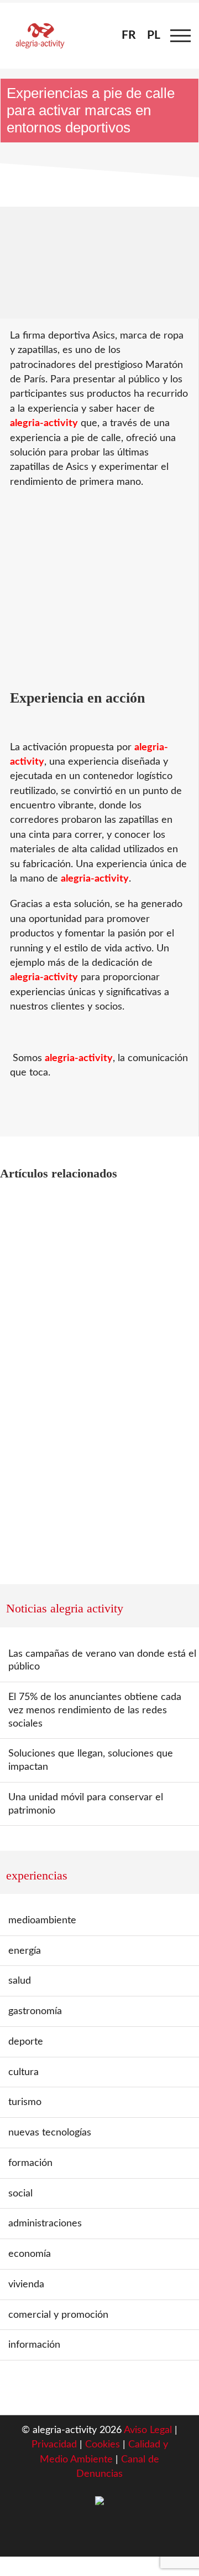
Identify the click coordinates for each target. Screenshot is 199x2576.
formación (30, 2163)
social (20, 2193)
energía (25, 1951)
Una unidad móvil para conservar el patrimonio (86, 1804)
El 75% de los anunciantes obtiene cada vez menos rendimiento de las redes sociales (95, 1710)
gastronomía (35, 2011)
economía (30, 2254)
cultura (23, 2072)
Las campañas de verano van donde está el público (102, 1660)
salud (20, 1981)
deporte (26, 2042)
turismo (25, 2102)
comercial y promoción (58, 2315)
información (34, 2345)
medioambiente (42, 1920)
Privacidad (54, 2444)
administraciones (45, 2223)
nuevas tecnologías (50, 2132)
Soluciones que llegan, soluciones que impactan (91, 1760)
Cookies (104, 2444)
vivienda (26, 2284)
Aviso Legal (148, 2430)
